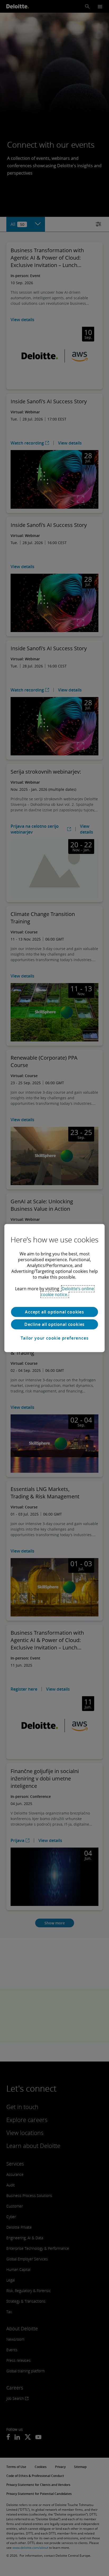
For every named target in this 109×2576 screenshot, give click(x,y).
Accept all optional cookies (54, 1312)
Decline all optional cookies (54, 1324)
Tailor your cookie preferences (55, 1338)
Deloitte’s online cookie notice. (67, 1292)
